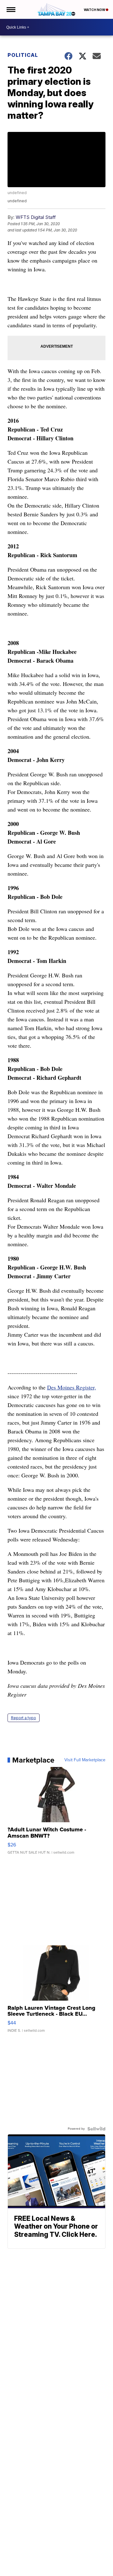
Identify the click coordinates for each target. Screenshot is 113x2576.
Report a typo (24, 1718)
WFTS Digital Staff (36, 217)
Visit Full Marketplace (85, 1760)
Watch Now (95, 10)
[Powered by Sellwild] (96, 2129)
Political (23, 55)
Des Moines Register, (72, 1387)
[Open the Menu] (11, 9)
